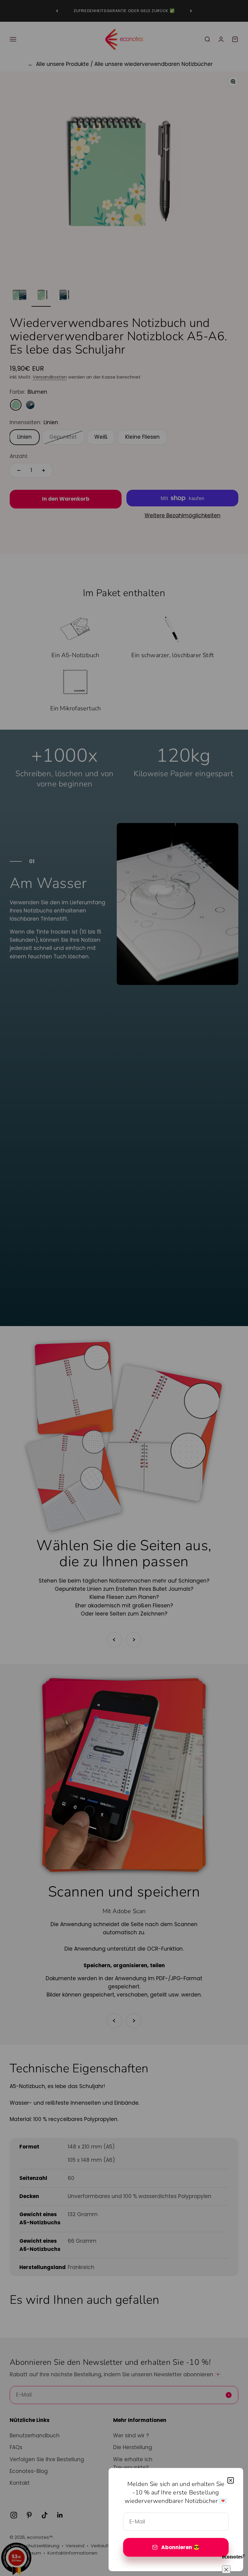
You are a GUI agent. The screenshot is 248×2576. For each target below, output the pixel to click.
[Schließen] (231, 2480)
